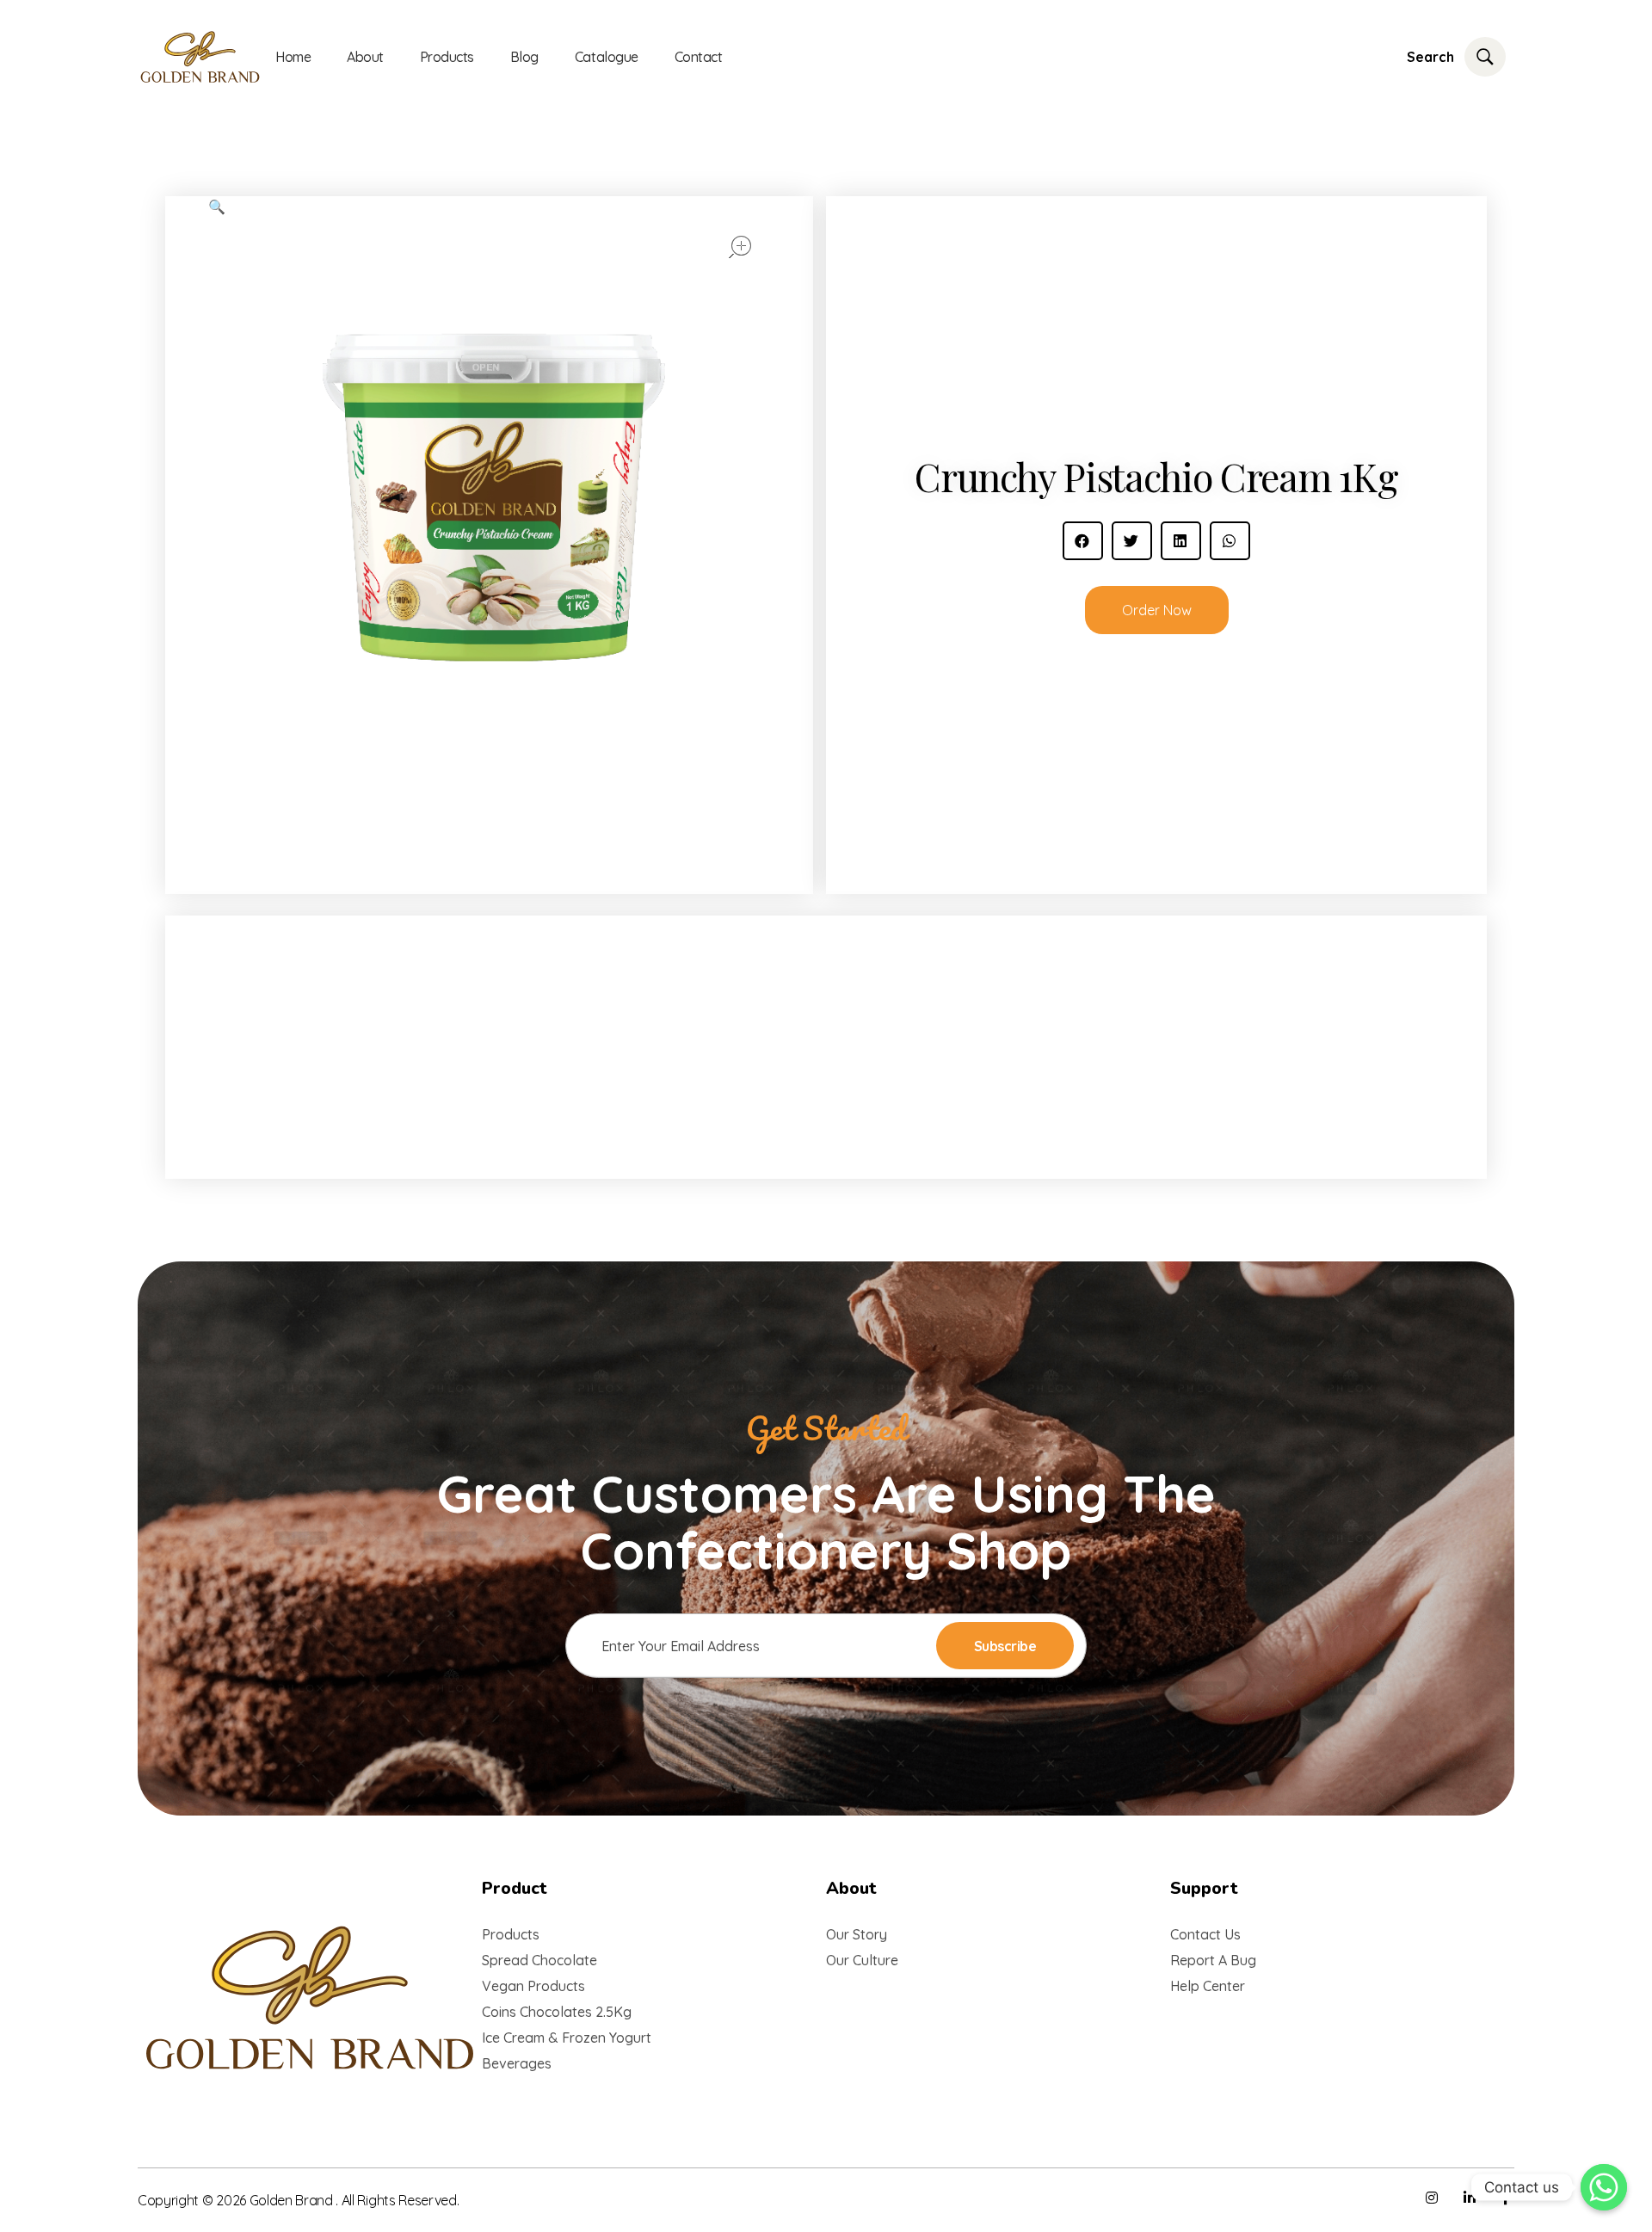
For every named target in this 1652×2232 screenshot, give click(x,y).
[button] (1083, 541)
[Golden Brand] (310, 1998)
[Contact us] (1604, 2187)
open (740, 247)
